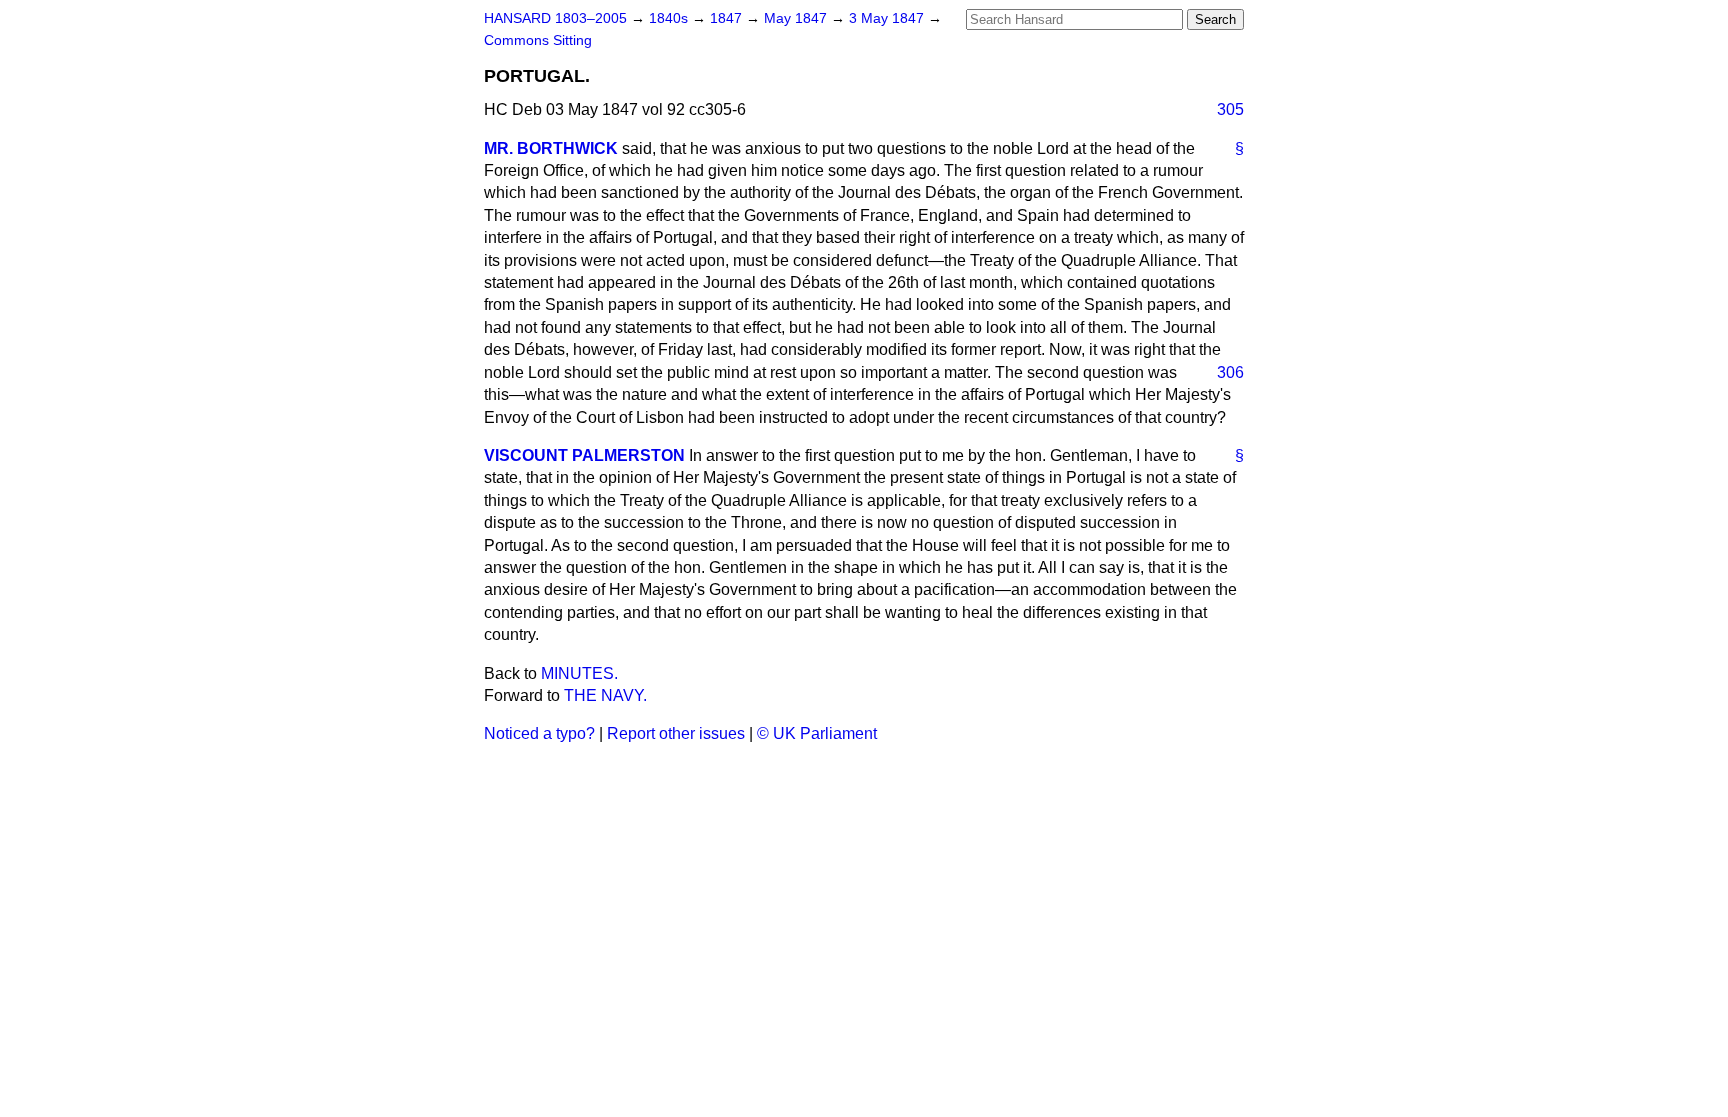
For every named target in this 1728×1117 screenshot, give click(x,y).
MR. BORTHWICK (551, 148)
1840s (670, 18)
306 (1230, 372)
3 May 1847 (888, 18)
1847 (728, 18)
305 (1230, 109)
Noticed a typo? (539, 733)
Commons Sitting (538, 40)
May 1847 (797, 18)
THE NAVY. (605, 695)
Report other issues (676, 733)
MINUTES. (579, 673)
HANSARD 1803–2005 (555, 18)
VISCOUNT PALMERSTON (584, 455)
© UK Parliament (817, 733)
